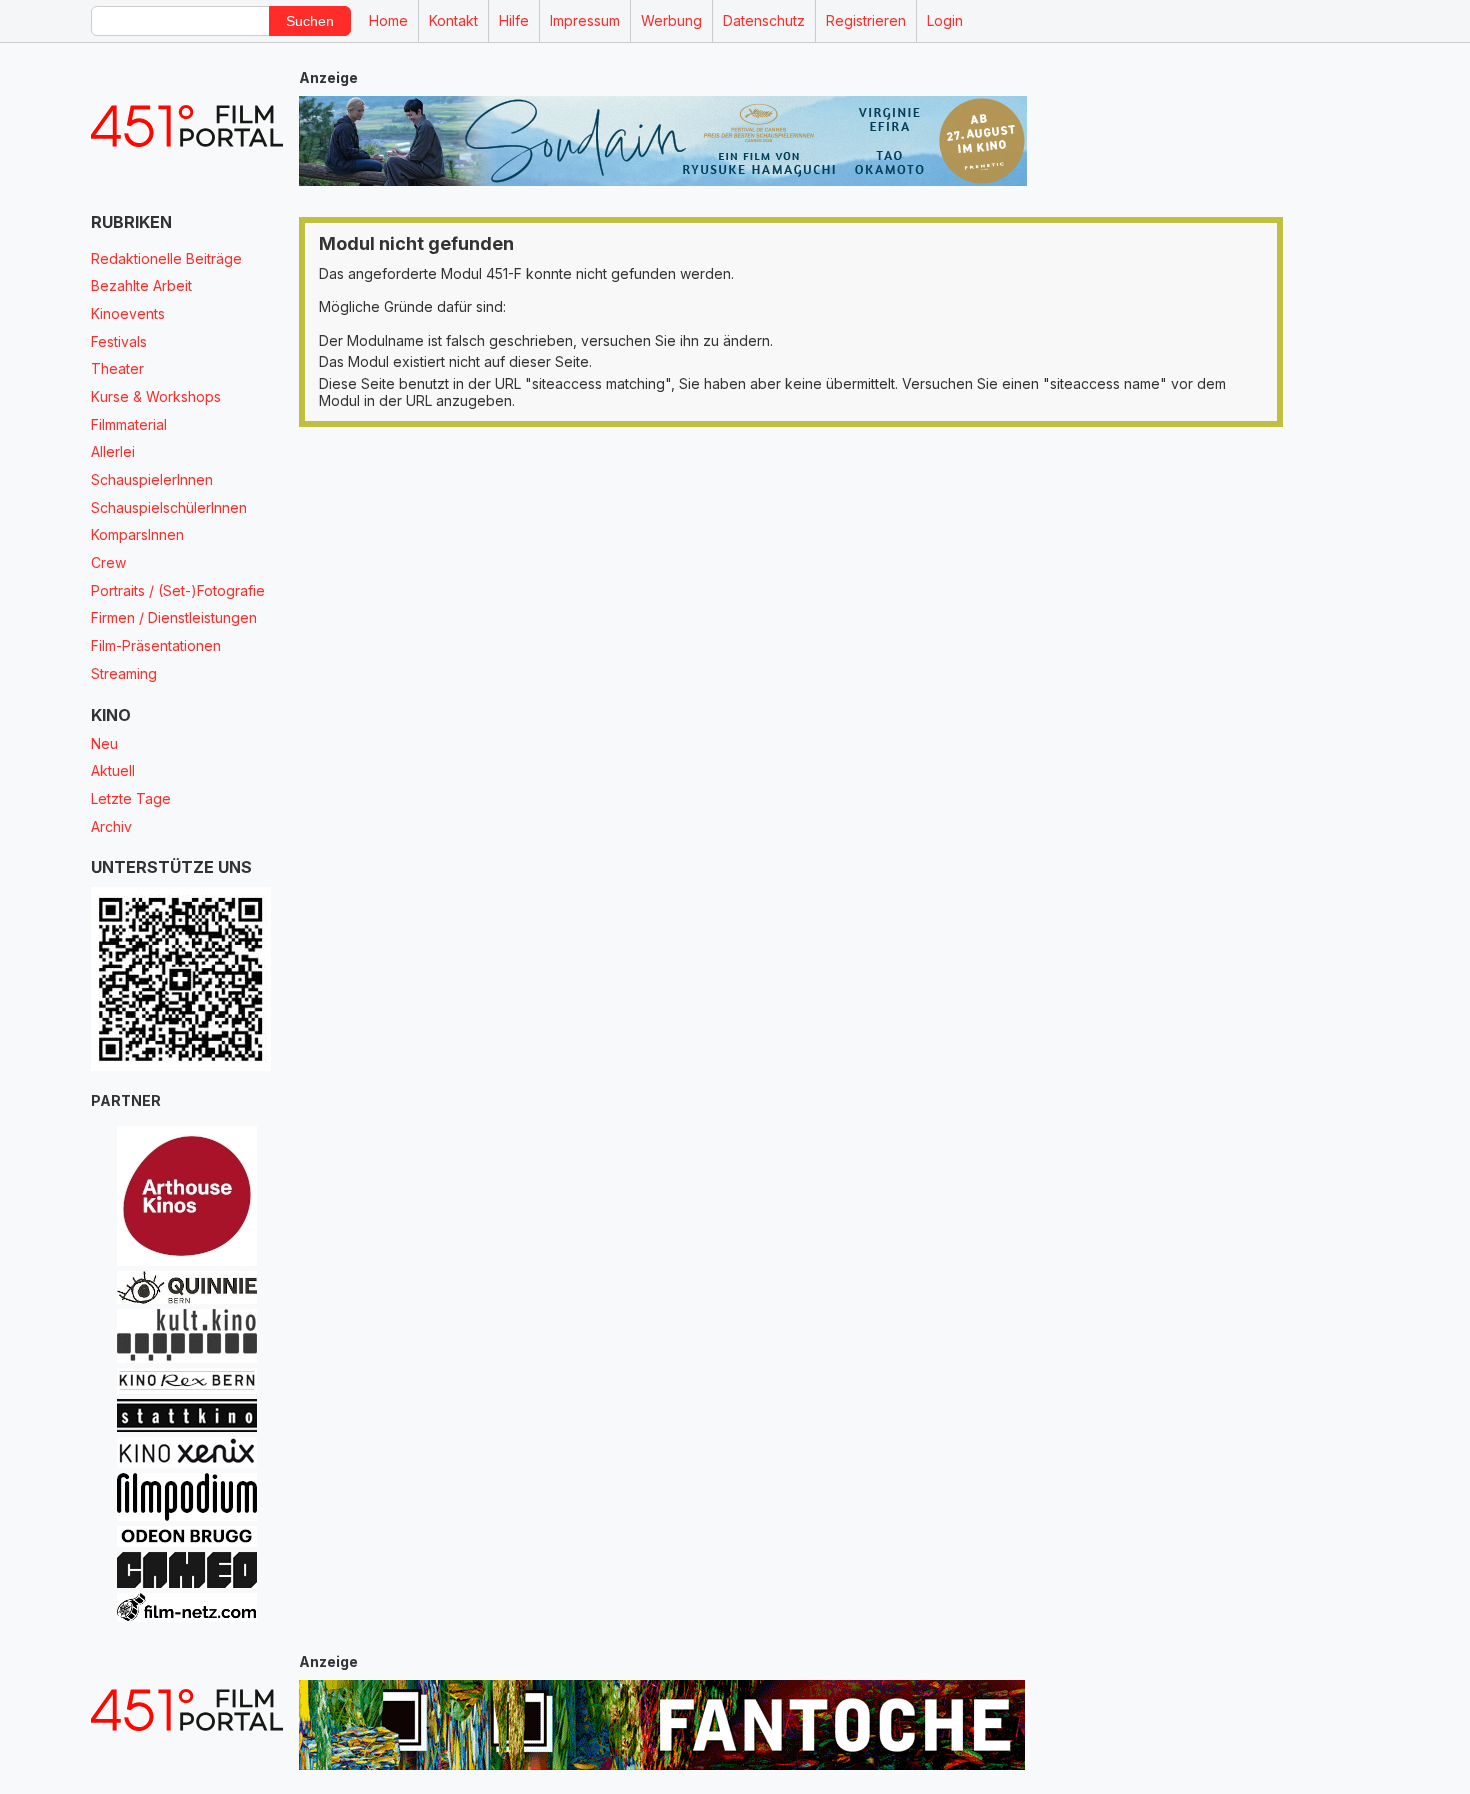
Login (945, 20)
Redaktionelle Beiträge (166, 258)
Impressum (585, 20)
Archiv (111, 826)
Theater (117, 368)
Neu (104, 743)
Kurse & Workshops (156, 396)
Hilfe (514, 20)
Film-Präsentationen (156, 645)
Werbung (671, 20)
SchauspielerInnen (152, 479)
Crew (108, 562)
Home (388, 20)
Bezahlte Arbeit (141, 285)
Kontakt (453, 20)
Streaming (124, 673)
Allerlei (113, 451)
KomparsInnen (137, 534)
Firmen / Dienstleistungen (174, 617)
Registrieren (866, 20)
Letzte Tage (131, 798)
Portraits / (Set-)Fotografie (178, 590)
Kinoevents (128, 313)
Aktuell (113, 770)
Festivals (119, 341)
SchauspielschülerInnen (169, 507)
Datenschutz (764, 20)
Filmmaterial (129, 424)
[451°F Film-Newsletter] (187, 126)
